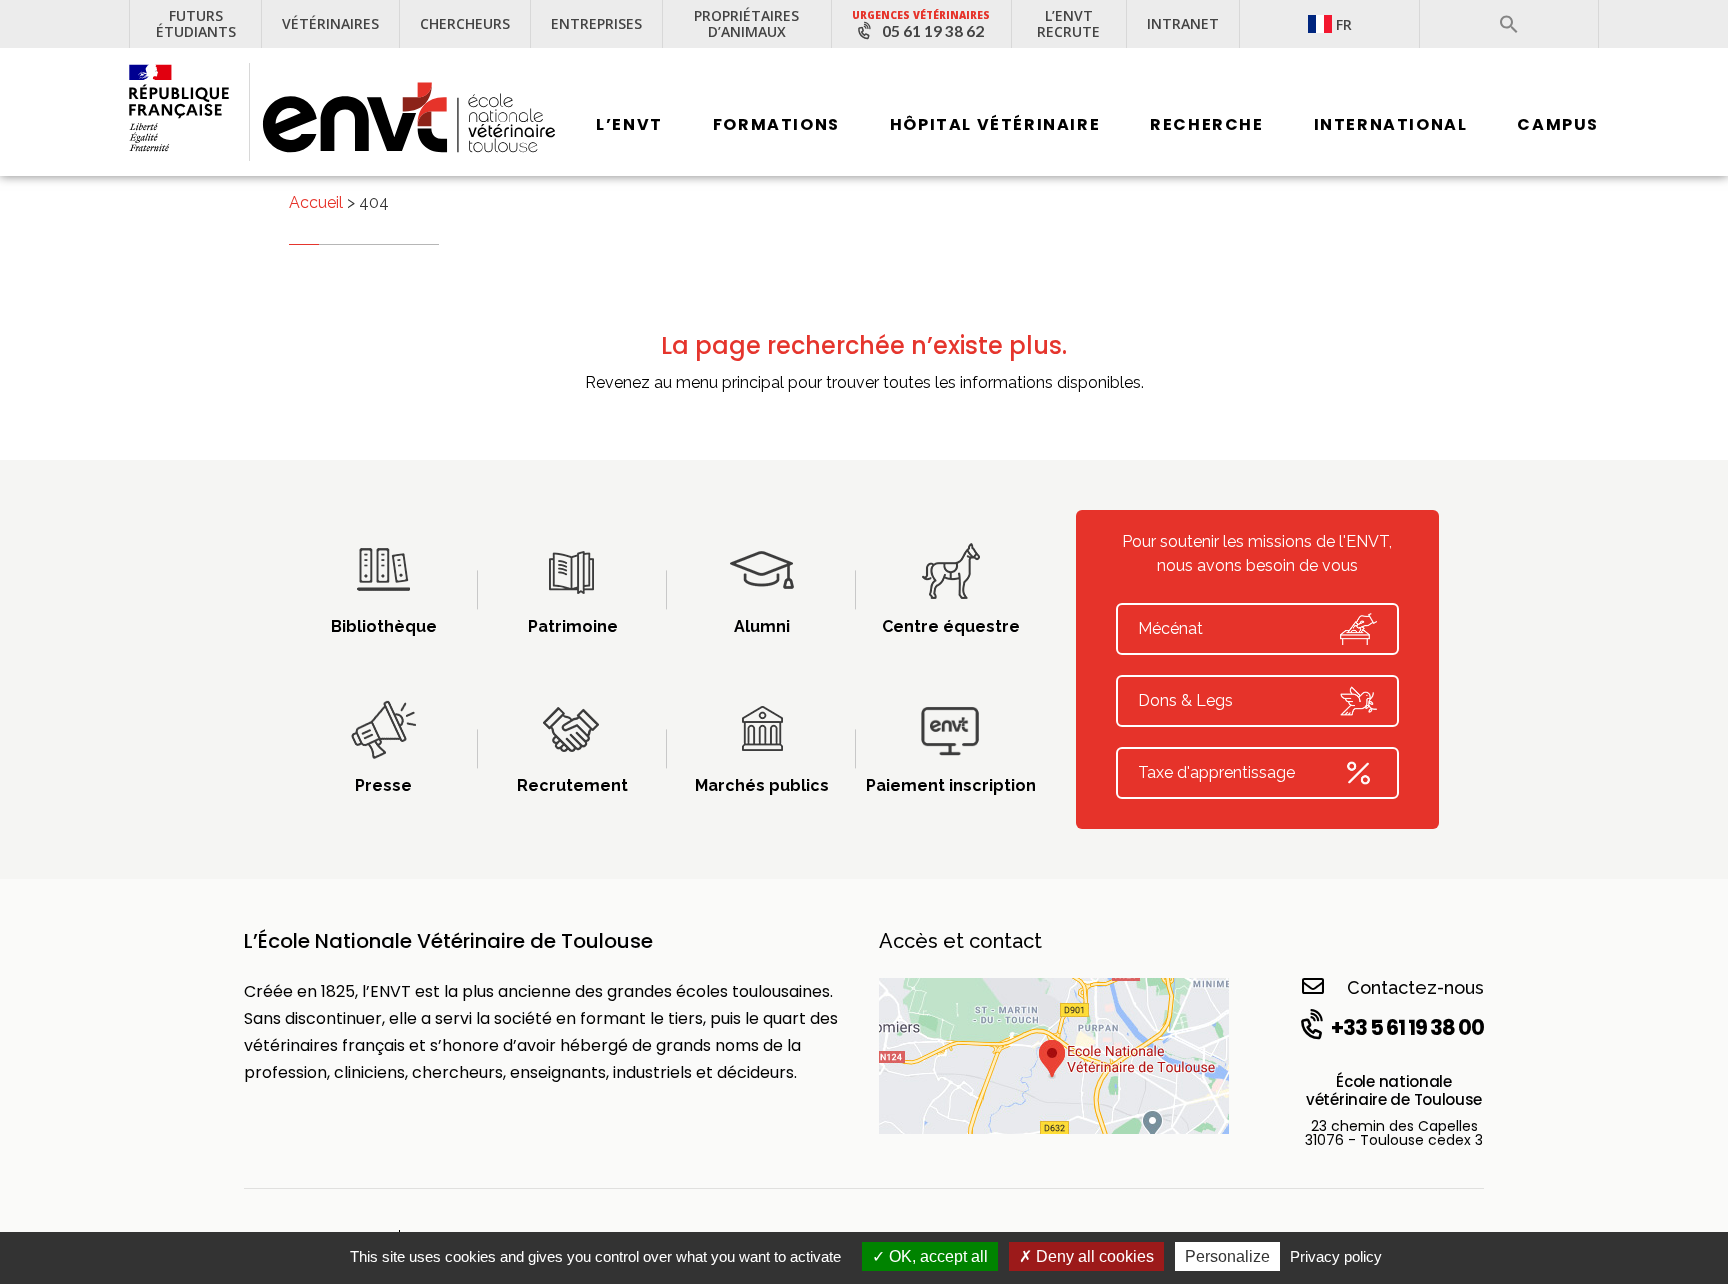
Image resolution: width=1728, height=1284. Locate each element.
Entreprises (596, 23)
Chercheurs (465, 23)
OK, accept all (936, 1256)
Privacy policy (1336, 1256)
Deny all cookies (1093, 1256)
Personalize (1227, 1256)
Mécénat (1170, 628)
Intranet (1183, 23)
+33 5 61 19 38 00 (1407, 1027)
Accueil (316, 202)
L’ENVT (629, 124)
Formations (776, 124)
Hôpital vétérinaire (995, 124)
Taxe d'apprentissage (1216, 772)
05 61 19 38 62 (933, 31)
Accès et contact (960, 941)
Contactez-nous (1415, 987)
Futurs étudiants (196, 23)
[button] (1509, 24)
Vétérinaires (330, 23)
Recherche (1206, 124)
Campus (1558, 124)
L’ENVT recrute (1068, 23)
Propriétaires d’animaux (746, 23)
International (1391, 124)
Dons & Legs (1185, 700)
